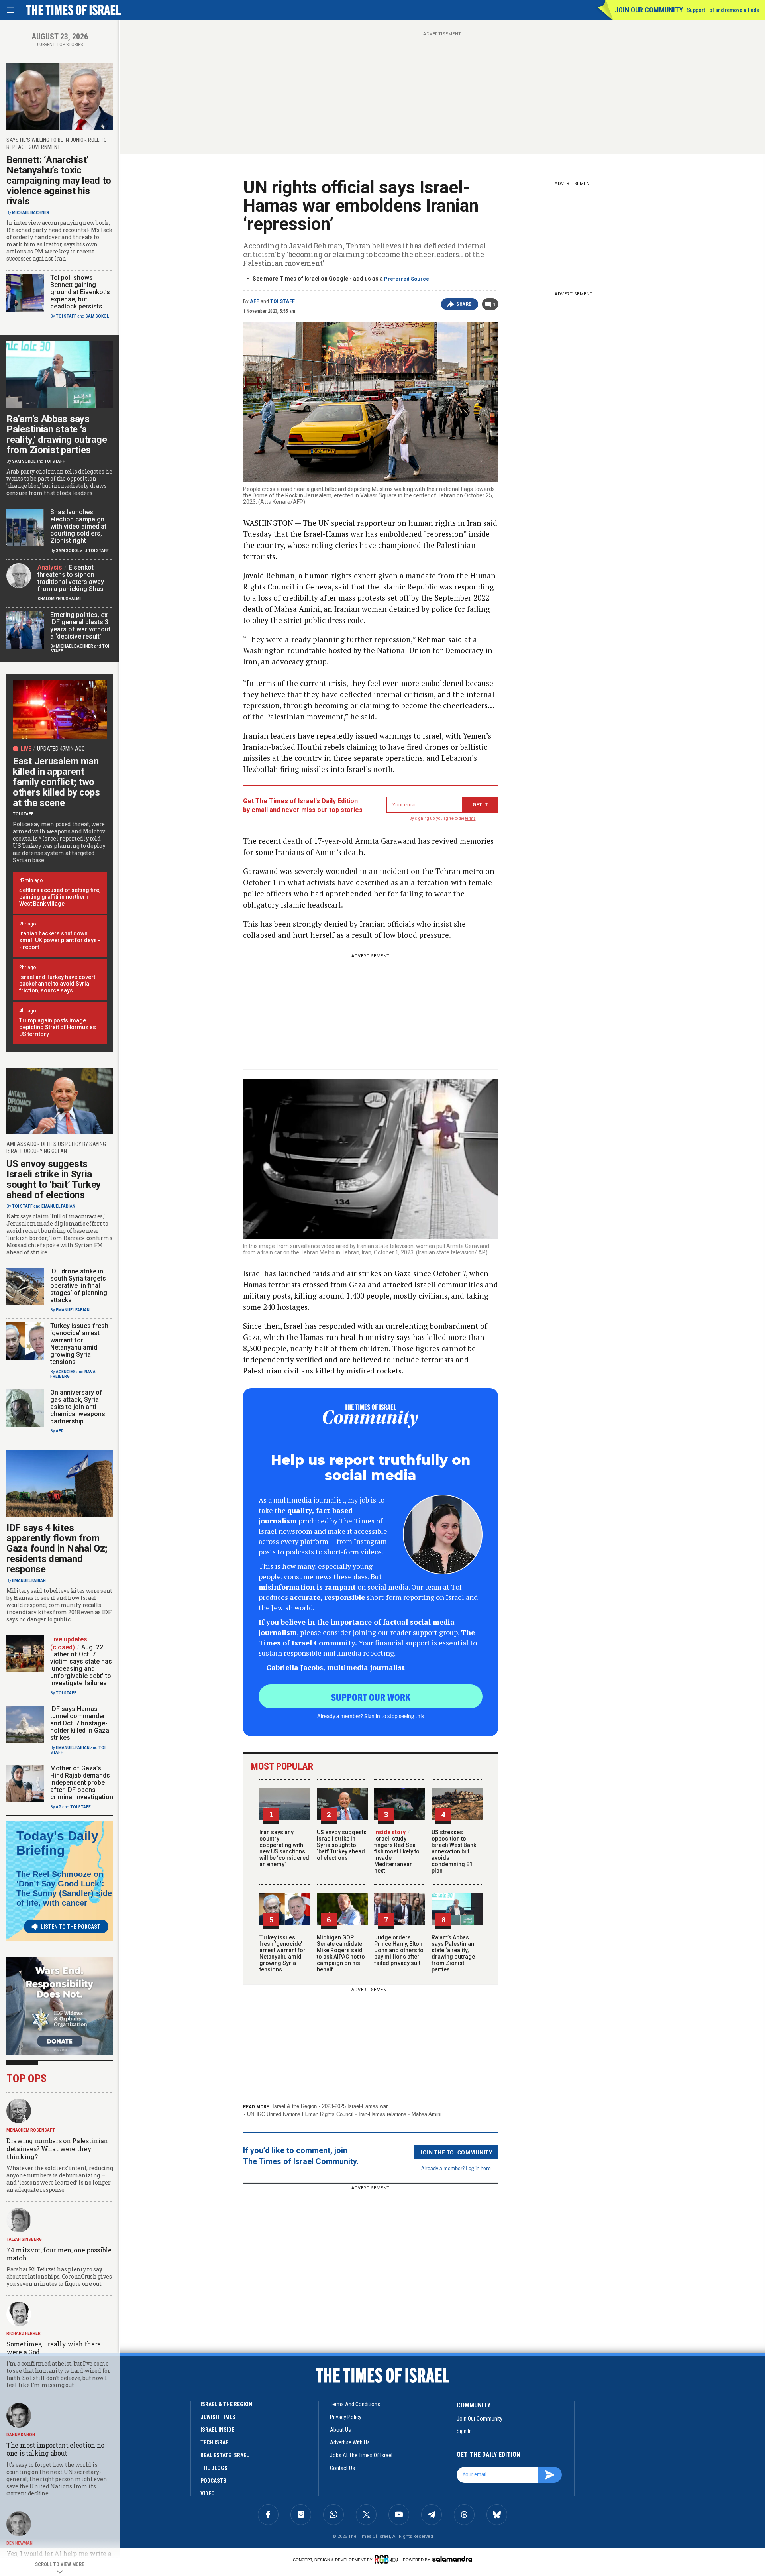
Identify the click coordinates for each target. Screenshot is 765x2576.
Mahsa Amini (427, 2114)
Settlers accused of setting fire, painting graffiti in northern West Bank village (60, 897)
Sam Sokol (97, 316)
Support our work (371, 1697)
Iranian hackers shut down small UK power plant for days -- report (60, 940)
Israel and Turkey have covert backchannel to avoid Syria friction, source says (57, 984)
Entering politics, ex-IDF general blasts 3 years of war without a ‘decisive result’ (80, 626)
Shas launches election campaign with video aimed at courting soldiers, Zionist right (78, 526)
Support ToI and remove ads (723, 10)
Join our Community (649, 10)
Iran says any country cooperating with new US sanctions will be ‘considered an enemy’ (284, 1848)
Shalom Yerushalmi (59, 599)
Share (464, 304)
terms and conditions (355, 2404)
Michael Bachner (31, 213)
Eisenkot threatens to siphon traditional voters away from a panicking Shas (71, 578)
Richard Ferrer (24, 2333)
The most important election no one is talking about (55, 2449)
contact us (342, 2468)
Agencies (66, 1372)
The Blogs (214, 2468)
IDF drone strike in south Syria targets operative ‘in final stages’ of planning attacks (79, 1286)
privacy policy (346, 2417)
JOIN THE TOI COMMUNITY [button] (456, 2152)
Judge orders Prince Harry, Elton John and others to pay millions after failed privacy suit (399, 1950)
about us (340, 2430)
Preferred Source (407, 279)
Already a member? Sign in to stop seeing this (371, 1716)
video (208, 2493)
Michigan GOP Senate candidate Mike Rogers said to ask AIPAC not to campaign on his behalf (341, 1953)
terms (470, 818)
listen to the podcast (71, 1927)
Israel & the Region (295, 2106)
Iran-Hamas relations (382, 2114)
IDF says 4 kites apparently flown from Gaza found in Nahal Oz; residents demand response (57, 1548)
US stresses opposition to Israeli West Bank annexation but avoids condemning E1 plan (454, 1851)
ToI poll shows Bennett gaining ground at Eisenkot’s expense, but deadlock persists (80, 292)
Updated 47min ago (61, 749)
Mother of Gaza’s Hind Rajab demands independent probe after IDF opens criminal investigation (82, 1783)
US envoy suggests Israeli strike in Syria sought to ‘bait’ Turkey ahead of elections (342, 1845)
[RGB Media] (388, 2559)
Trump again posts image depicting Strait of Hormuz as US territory (58, 1027)
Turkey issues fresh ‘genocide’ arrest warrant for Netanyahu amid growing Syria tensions (282, 1953)
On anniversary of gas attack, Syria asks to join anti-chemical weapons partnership (78, 1407)
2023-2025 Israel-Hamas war (355, 2106)
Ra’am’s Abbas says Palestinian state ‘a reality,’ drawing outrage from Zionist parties (453, 1953)
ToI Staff (282, 301)
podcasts (213, 2481)
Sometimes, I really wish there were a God (54, 2348)
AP (59, 1807)
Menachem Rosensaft (31, 2130)
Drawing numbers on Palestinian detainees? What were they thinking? (57, 2149)
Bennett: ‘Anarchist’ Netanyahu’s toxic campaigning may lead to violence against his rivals (59, 181)
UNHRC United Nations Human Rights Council (300, 2114)
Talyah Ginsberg (24, 2239)
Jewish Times (218, 2417)
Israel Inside (217, 2430)
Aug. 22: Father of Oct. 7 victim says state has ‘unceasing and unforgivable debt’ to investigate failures (81, 1665)
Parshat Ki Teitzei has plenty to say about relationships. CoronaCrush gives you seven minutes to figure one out (59, 2276)
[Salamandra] (452, 2559)
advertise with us (350, 2442)
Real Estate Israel (225, 2455)
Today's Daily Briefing (57, 1843)
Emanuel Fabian (58, 1206)
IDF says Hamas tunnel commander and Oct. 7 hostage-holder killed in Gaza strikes (80, 1723)
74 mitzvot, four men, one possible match (59, 2254)
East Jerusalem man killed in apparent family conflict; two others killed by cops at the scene (56, 782)
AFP (255, 301)
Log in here (478, 2168)
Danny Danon (21, 2435)
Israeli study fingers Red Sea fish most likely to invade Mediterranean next (397, 1851)
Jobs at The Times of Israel (361, 2455)
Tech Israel (216, 2442)
